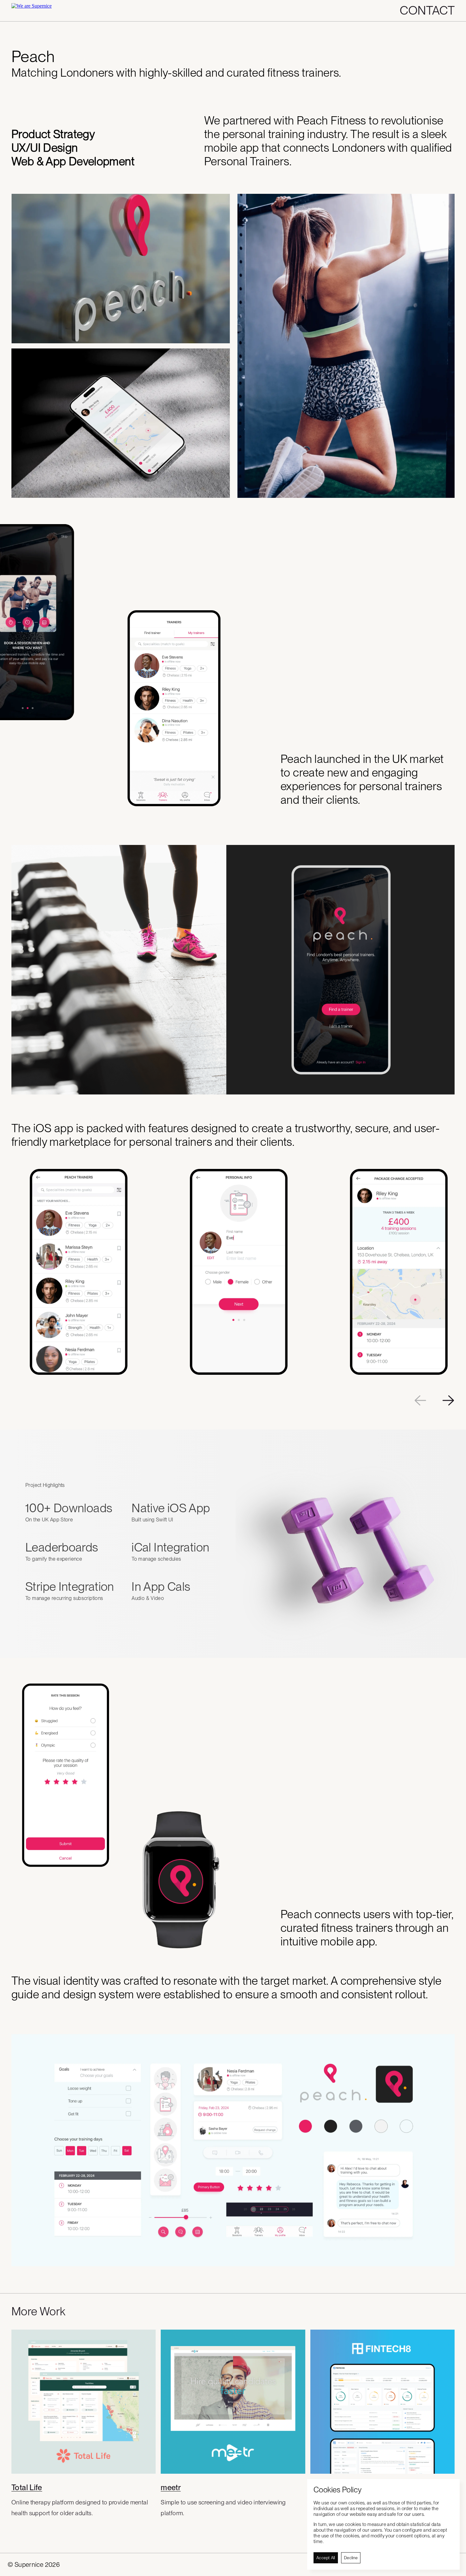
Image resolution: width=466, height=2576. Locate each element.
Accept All (326, 2558)
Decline (351, 2558)
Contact (427, 10)
